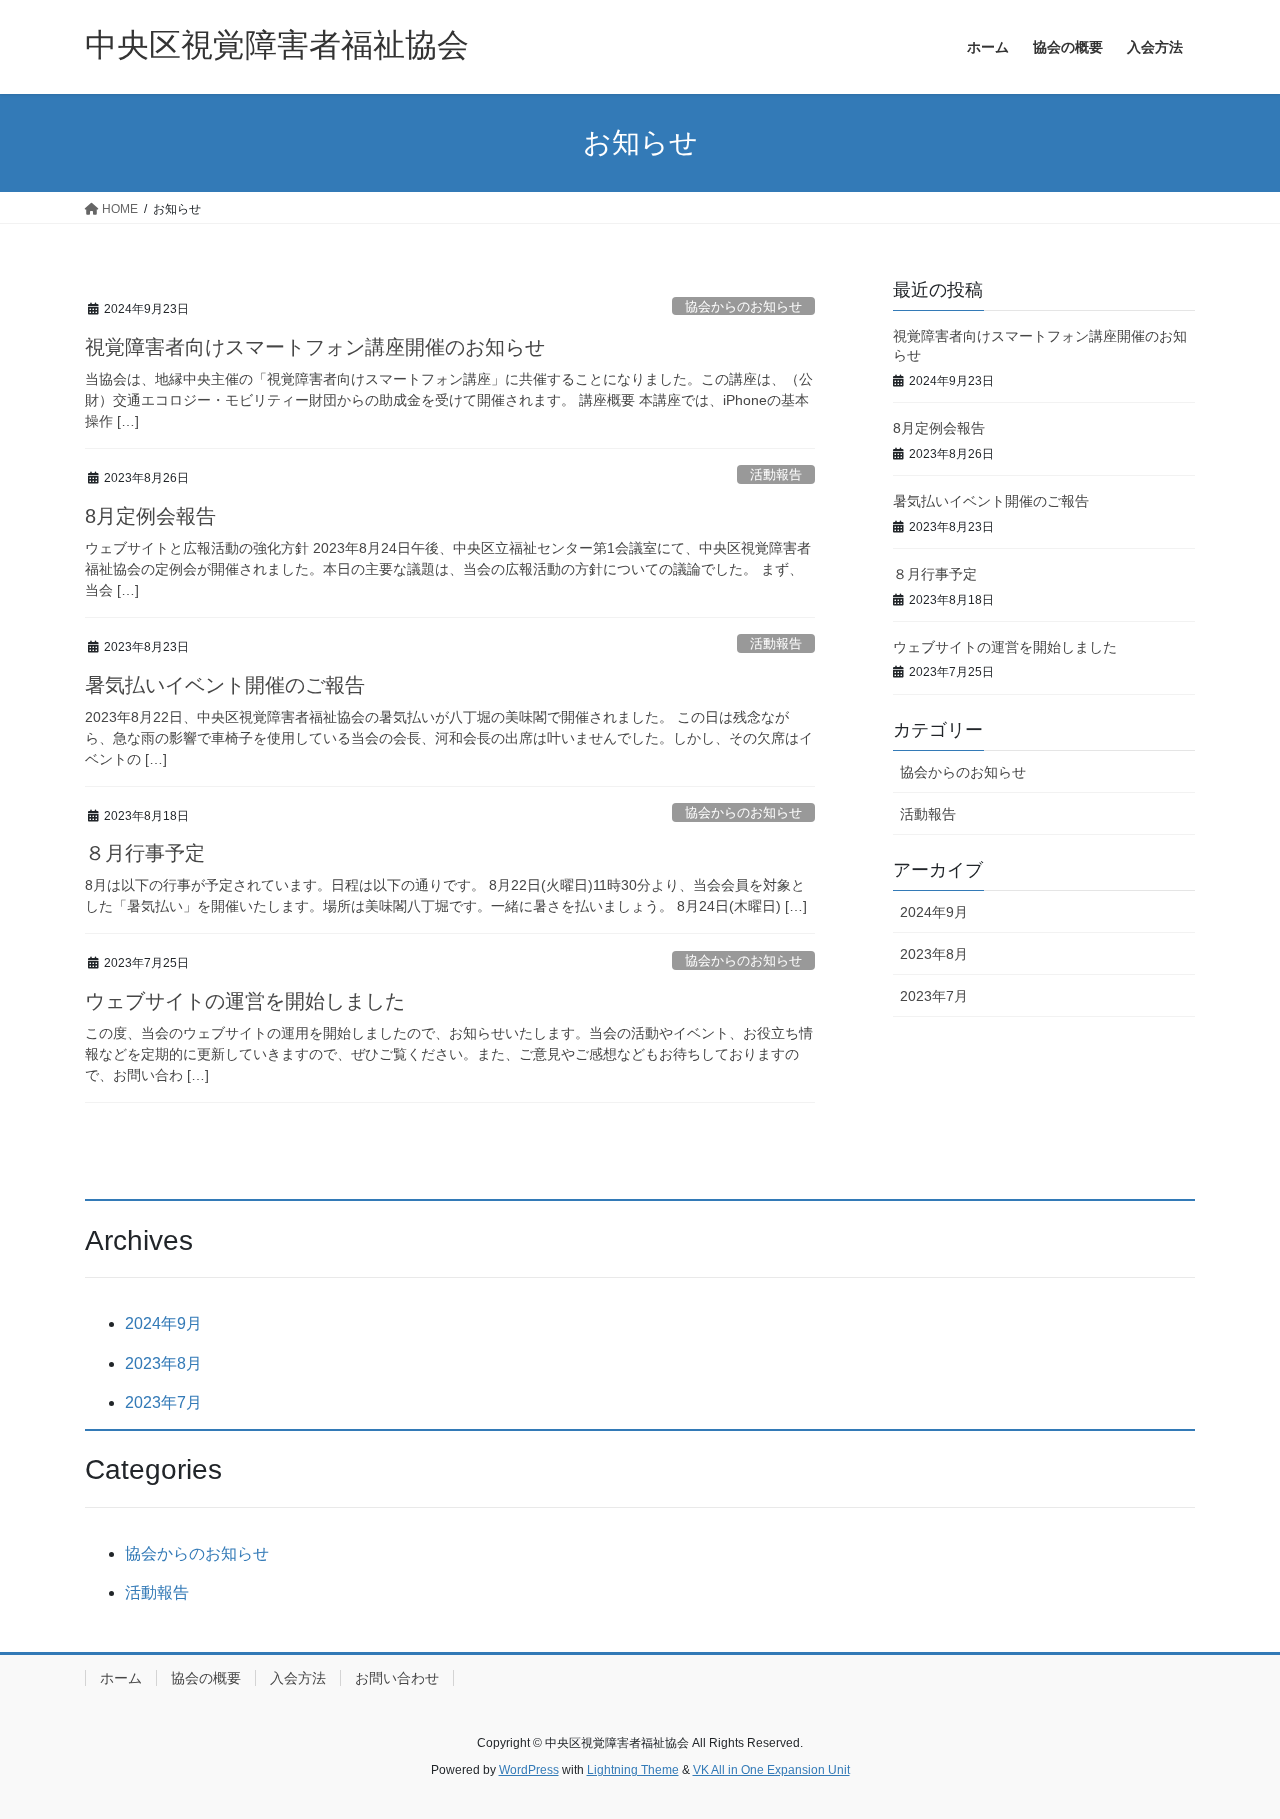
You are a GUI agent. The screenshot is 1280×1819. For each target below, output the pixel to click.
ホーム (121, 1678)
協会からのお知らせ (743, 306)
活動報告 (776, 474)
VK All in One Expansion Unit (771, 1770)
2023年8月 (934, 954)
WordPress (529, 1770)
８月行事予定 (145, 853)
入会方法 (298, 1678)
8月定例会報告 (150, 516)
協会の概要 (206, 1678)
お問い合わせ (397, 1678)
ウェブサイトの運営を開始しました (245, 1001)
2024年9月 (934, 912)
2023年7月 (934, 996)
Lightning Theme (633, 1770)
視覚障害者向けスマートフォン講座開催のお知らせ (315, 347)
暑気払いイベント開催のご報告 (225, 685)
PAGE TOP (1230, 1746)
